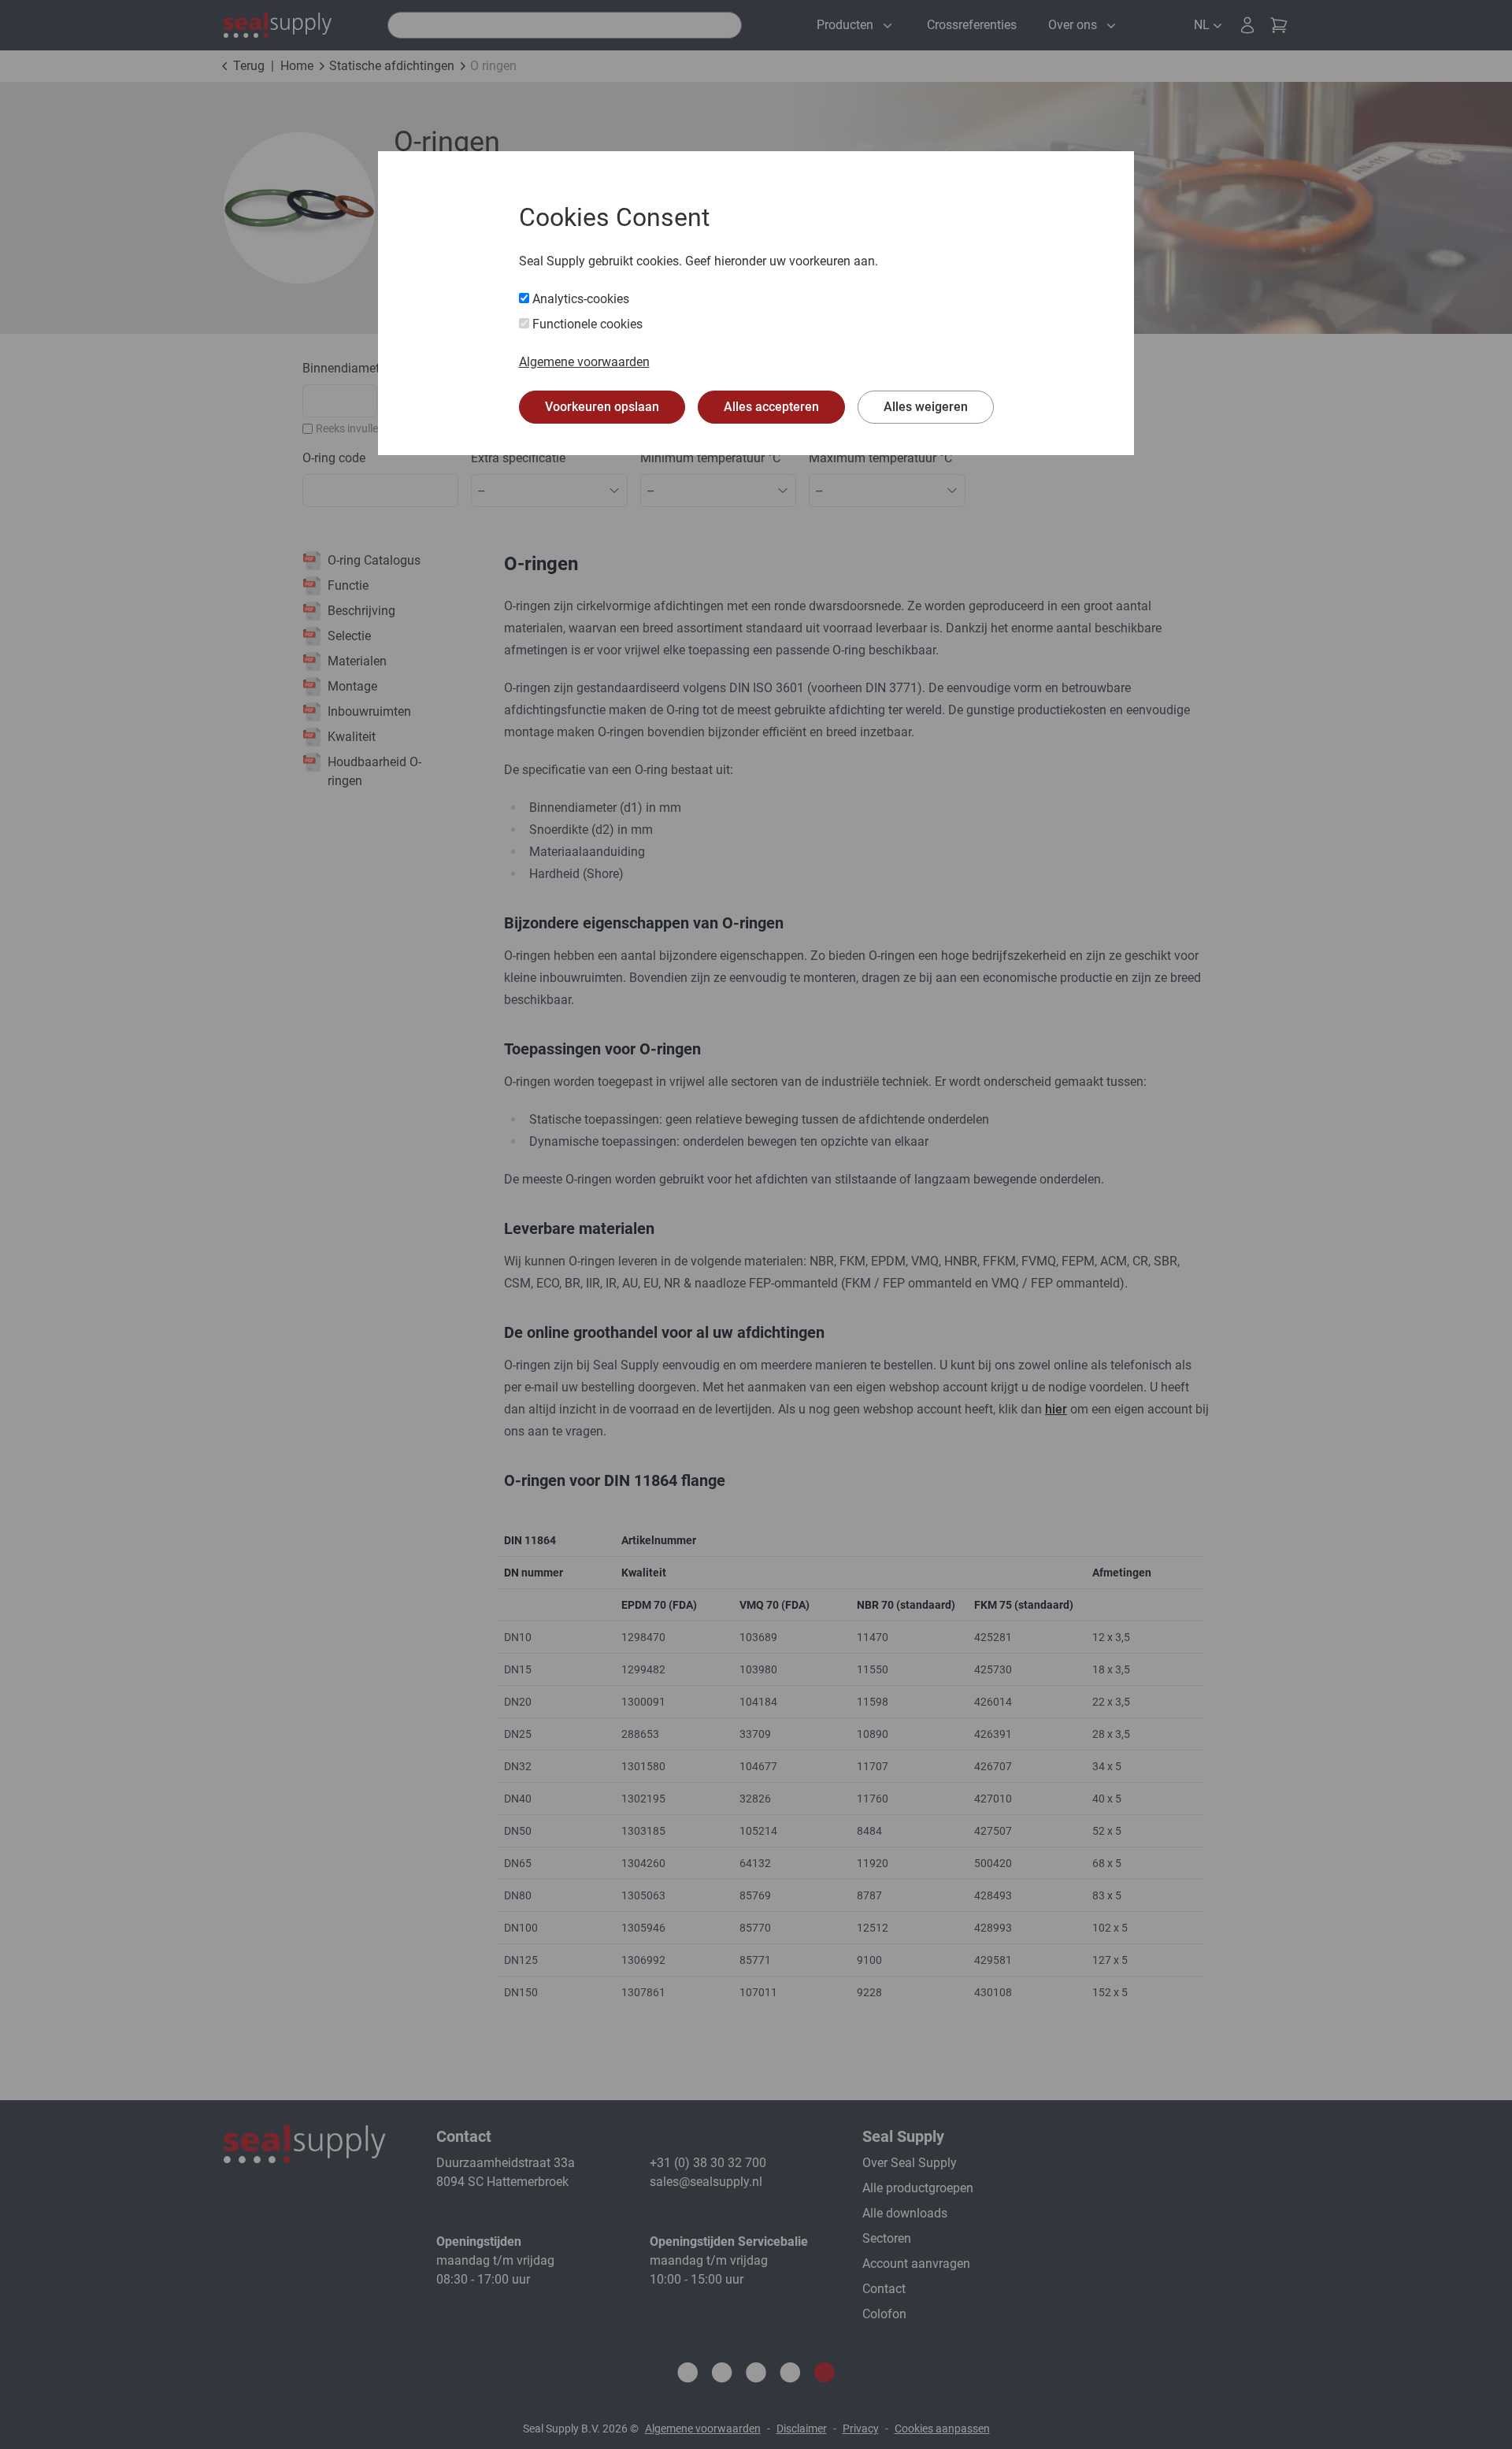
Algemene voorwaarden (584, 362)
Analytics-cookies (579, 299)
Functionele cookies (586, 324)
